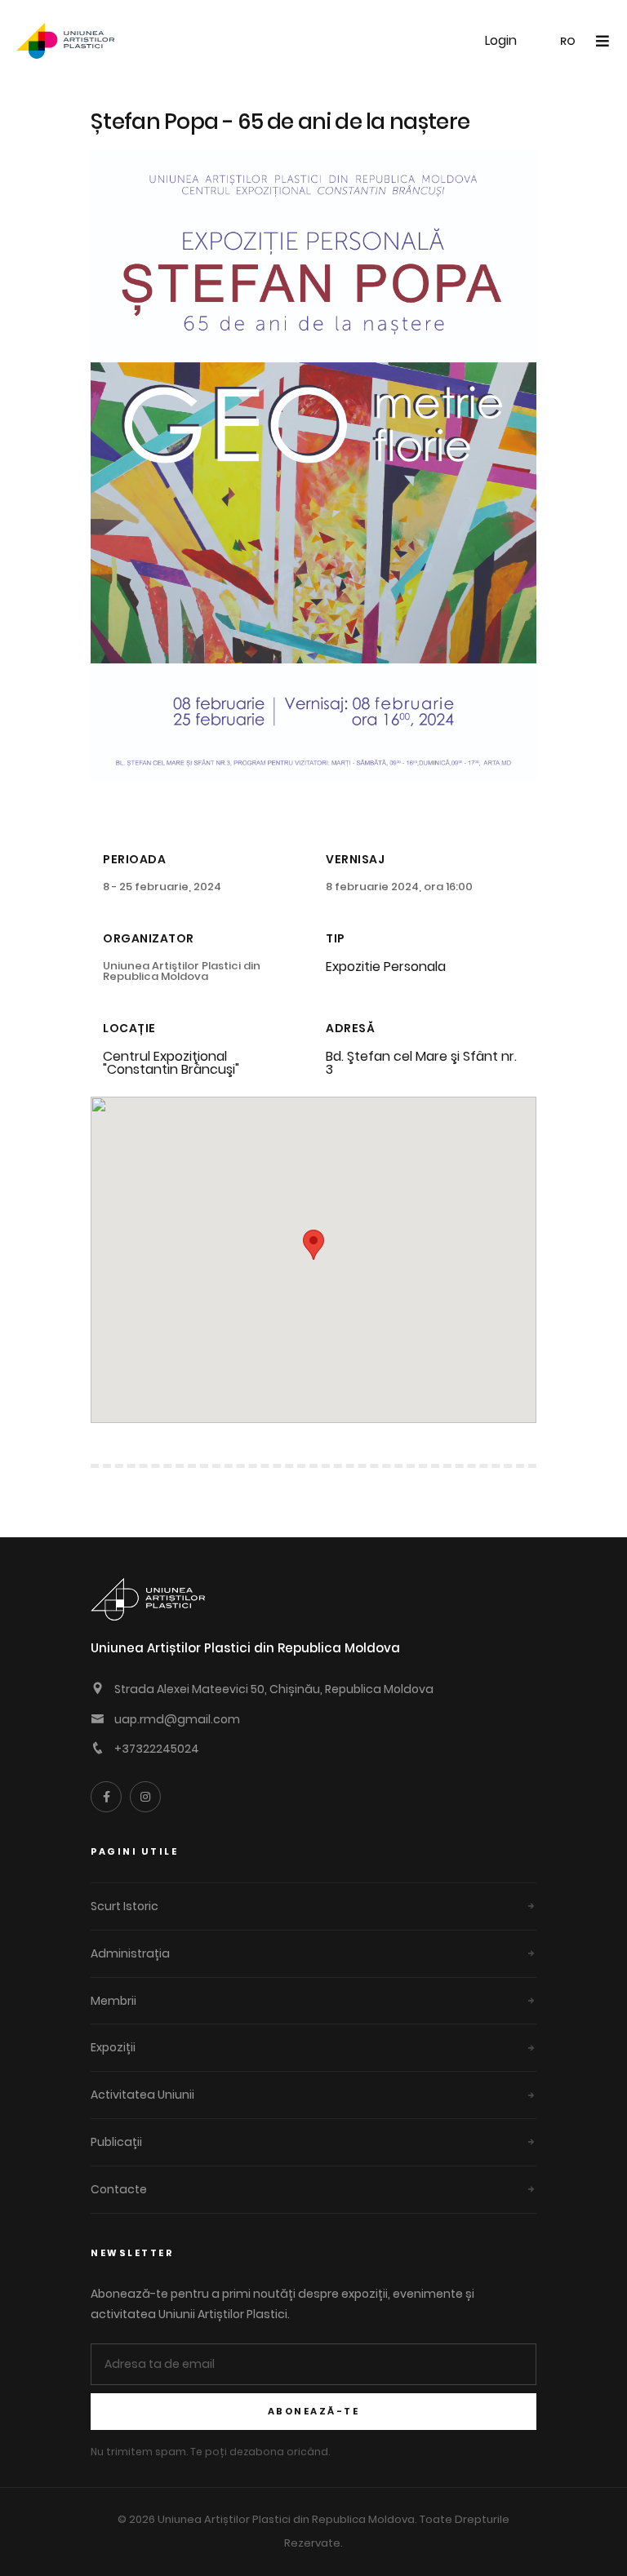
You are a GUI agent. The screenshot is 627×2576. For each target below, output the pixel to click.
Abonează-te (314, 2411)
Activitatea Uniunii (142, 2095)
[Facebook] (106, 1797)
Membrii (113, 2001)
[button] (313, 1245)
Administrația (130, 1953)
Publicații (116, 2142)
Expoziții (113, 2047)
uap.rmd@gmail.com (177, 1719)
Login (501, 40)
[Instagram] (145, 1797)
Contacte (119, 2189)
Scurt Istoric (125, 1906)
